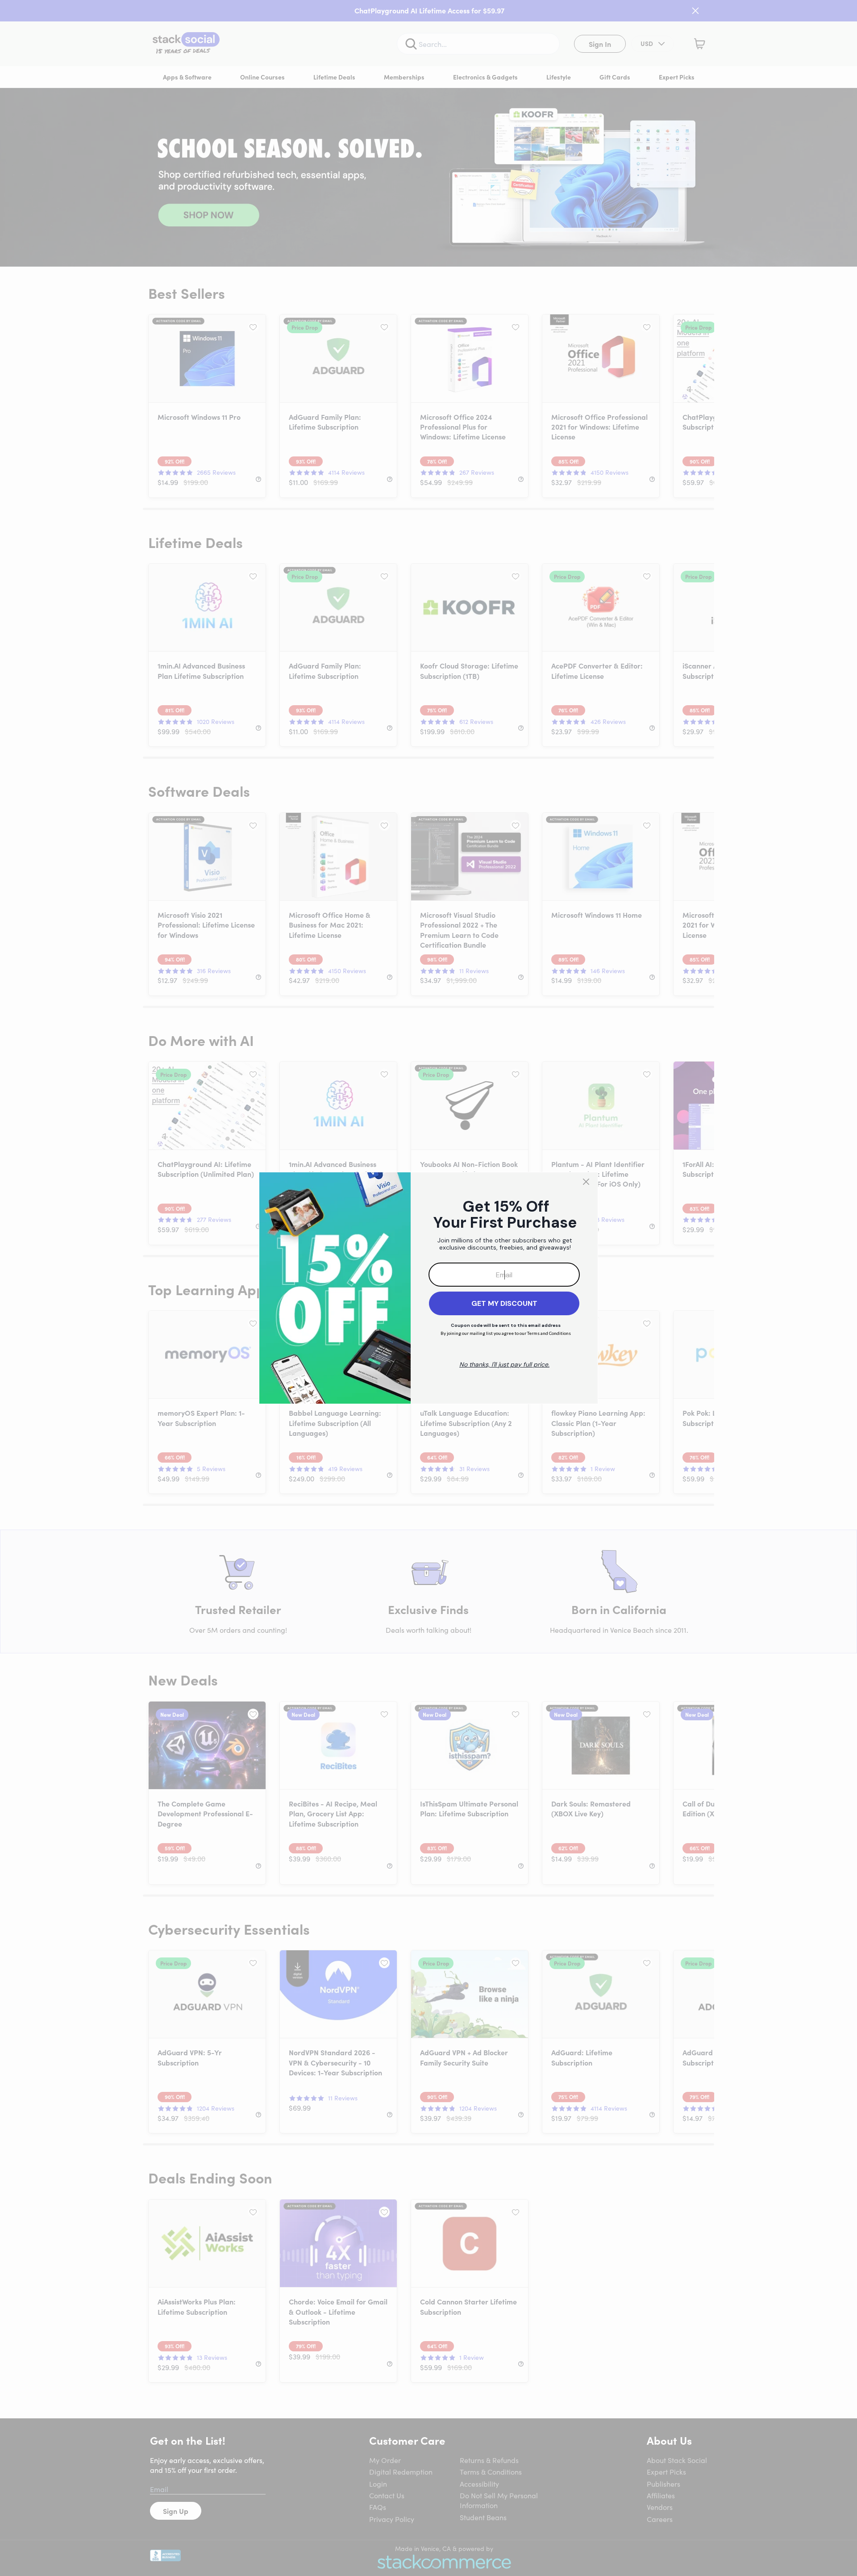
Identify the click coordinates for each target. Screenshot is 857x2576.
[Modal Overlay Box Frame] (428, 1288)
